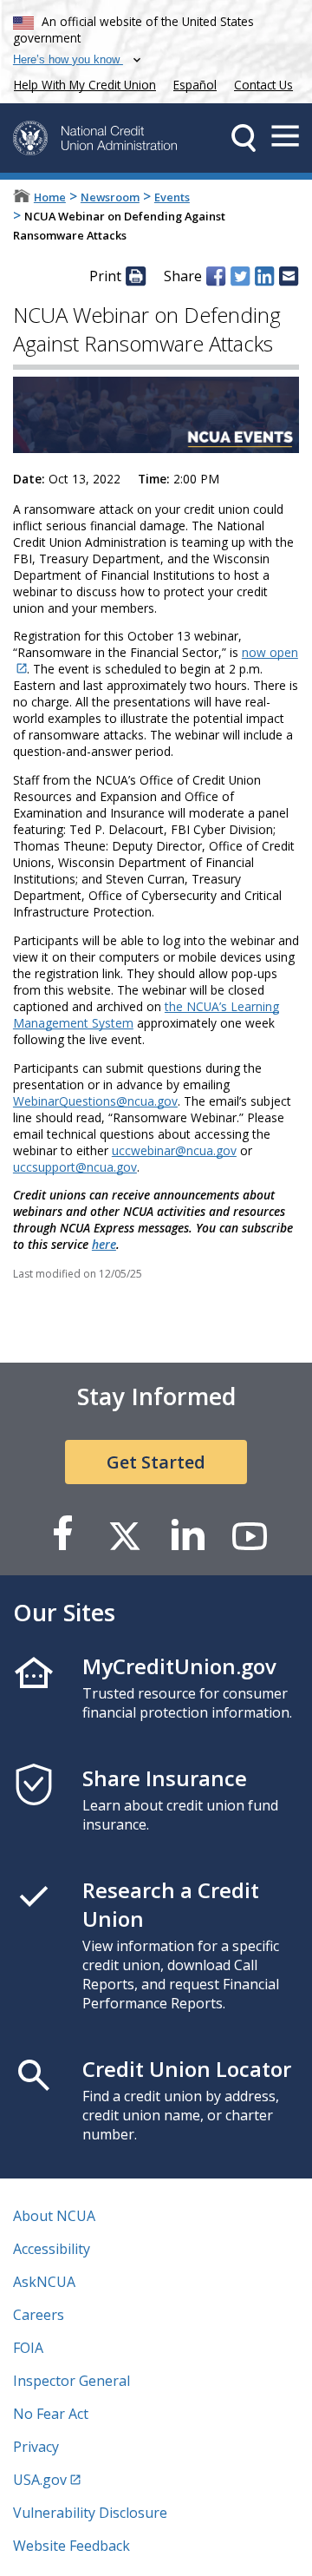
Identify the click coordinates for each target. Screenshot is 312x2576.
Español (195, 85)
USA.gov (40, 2480)
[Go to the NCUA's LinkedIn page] (187, 1535)
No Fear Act (51, 2414)
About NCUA (54, 2216)
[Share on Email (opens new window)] (289, 276)
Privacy (36, 2447)
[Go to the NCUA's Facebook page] (62, 1535)
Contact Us (263, 85)
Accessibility (52, 2249)
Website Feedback (71, 2546)
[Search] (244, 138)
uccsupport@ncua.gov (75, 1167)
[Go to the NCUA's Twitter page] (125, 1535)
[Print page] (135, 276)
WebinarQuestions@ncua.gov (95, 1101)
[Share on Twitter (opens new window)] (240, 276)
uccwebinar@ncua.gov (174, 1150)
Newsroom (110, 197)
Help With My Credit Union (81, 83)
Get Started (156, 1462)
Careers (39, 2315)
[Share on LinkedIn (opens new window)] (264, 276)
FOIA (28, 2348)
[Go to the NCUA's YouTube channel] (250, 1535)
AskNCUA (44, 2282)
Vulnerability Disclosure (90, 2513)
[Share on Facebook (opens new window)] (216, 276)
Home (50, 197)
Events (172, 197)
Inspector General (71, 2381)
